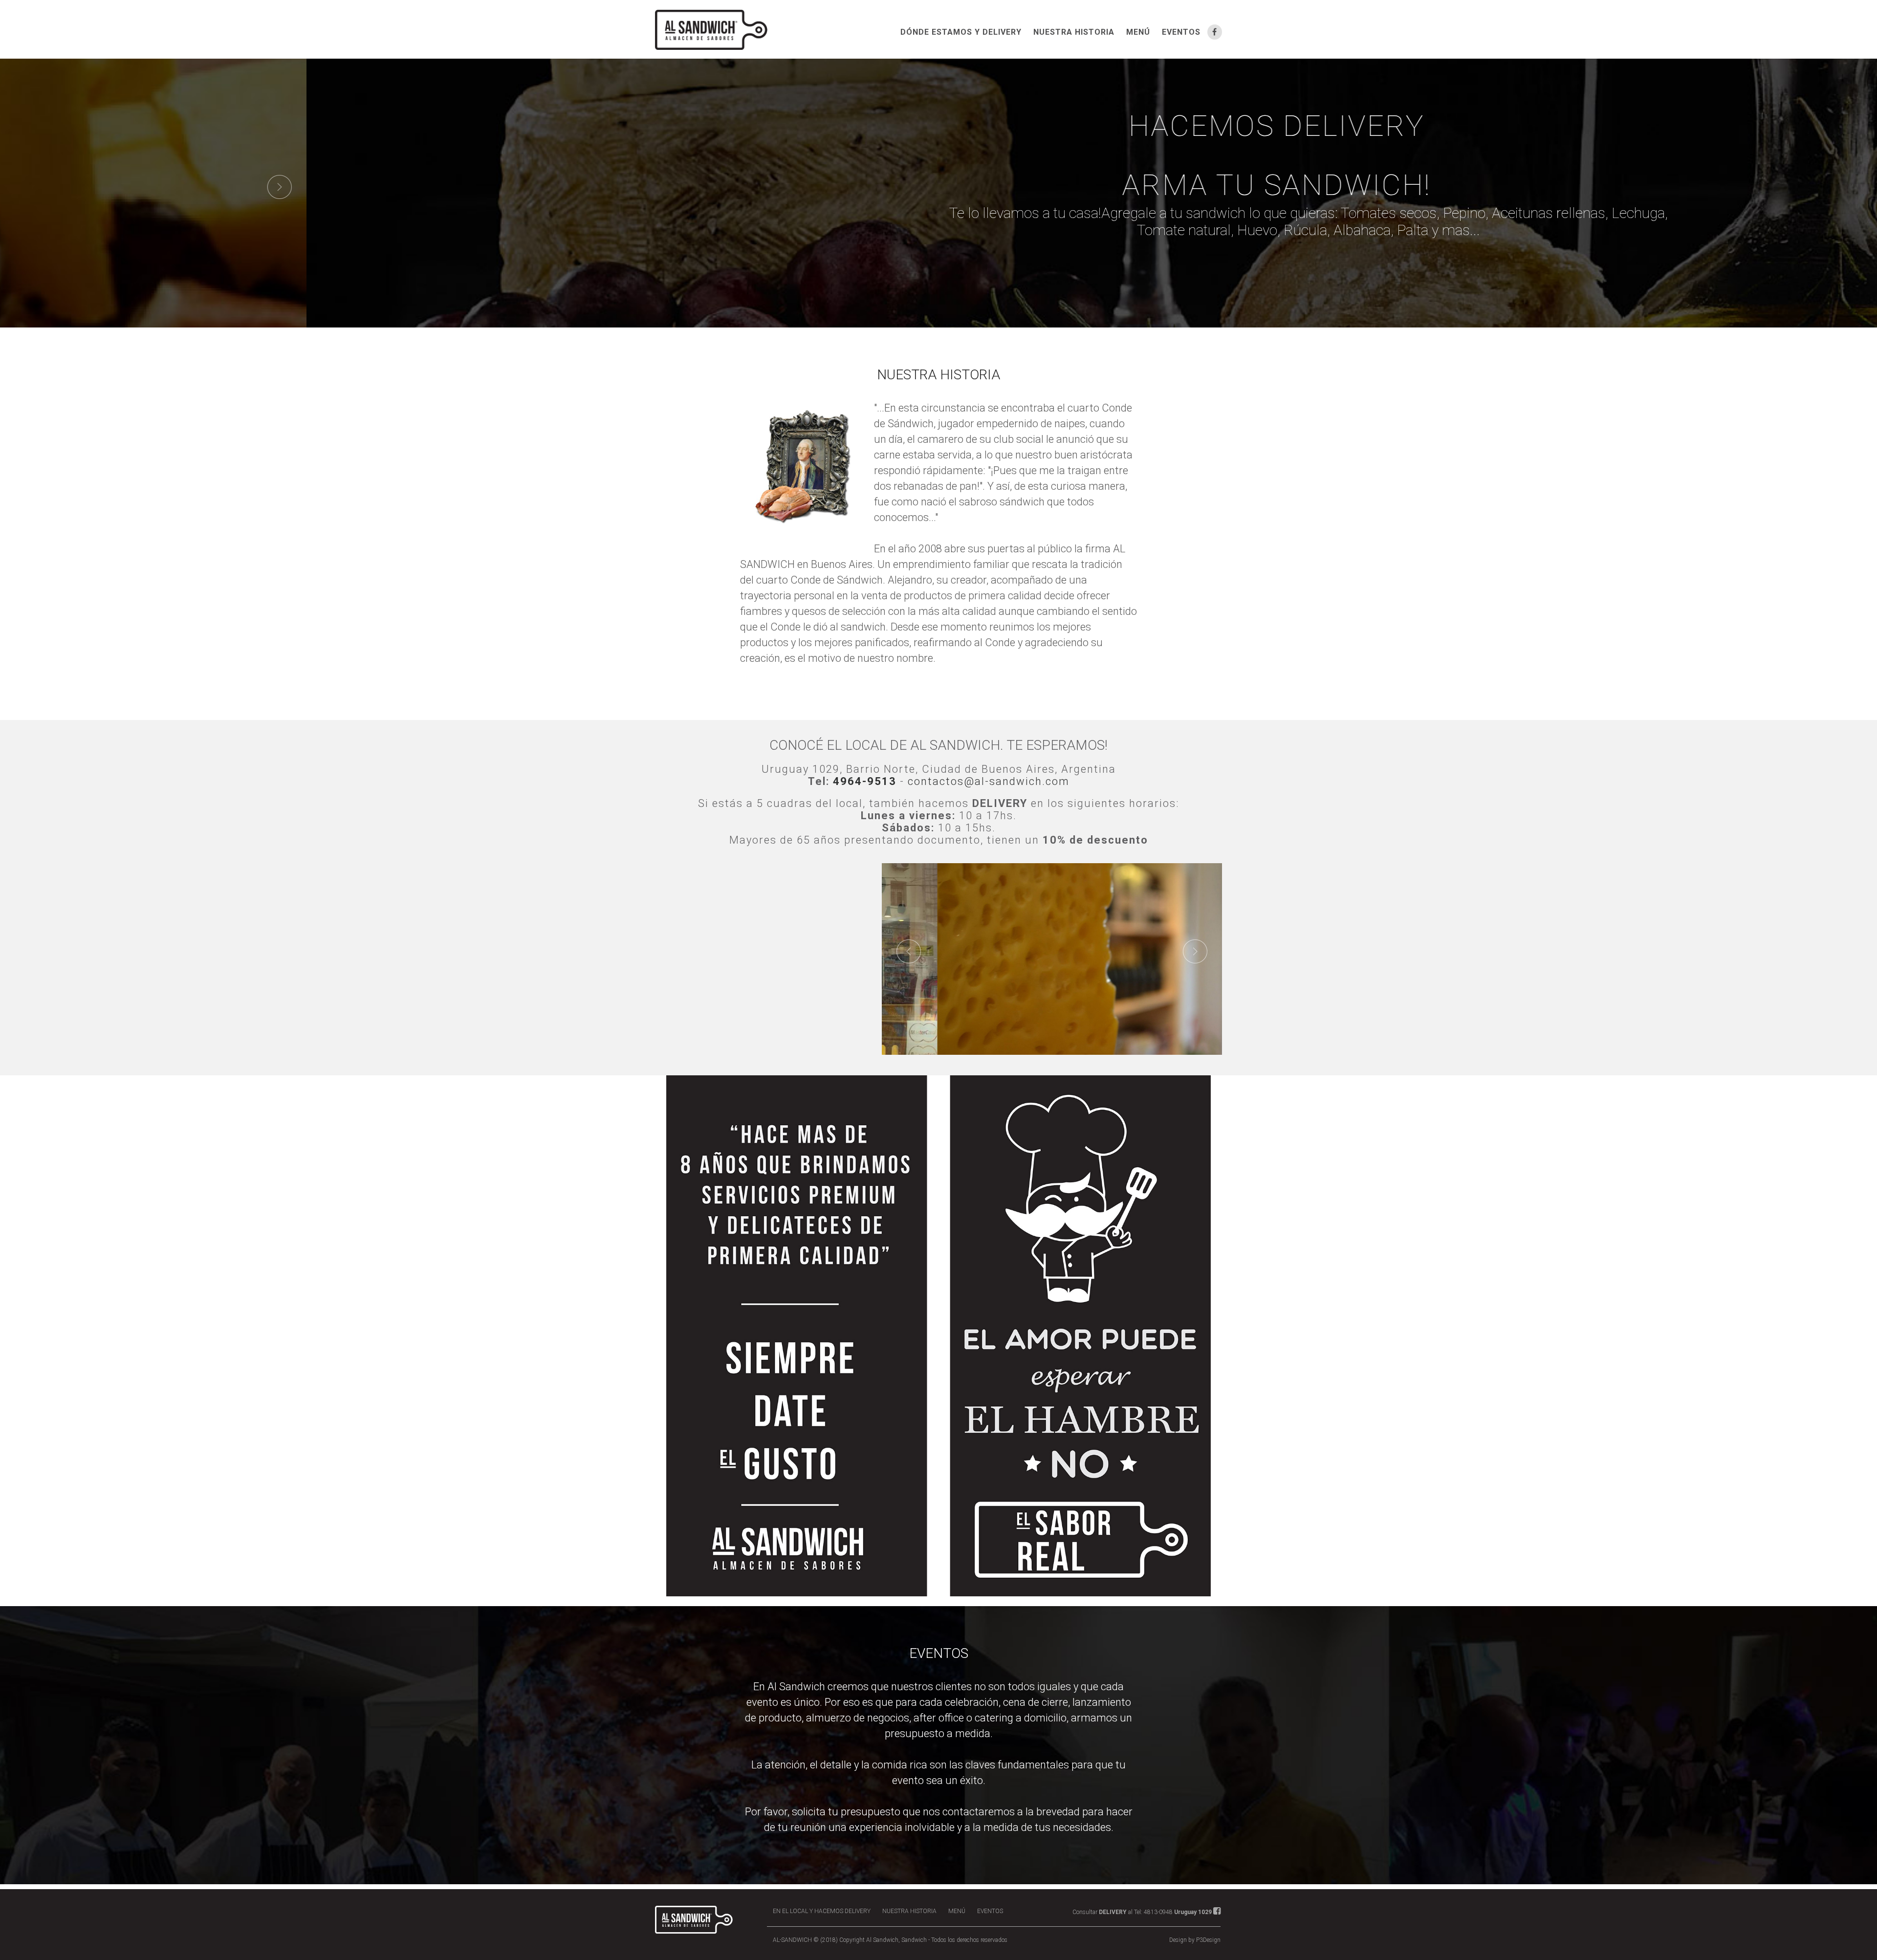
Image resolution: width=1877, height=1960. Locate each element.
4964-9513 (865, 781)
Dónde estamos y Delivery (961, 32)
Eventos (1181, 32)
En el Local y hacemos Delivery (822, 1911)
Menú (1138, 32)
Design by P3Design (1195, 1940)
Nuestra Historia (1074, 32)
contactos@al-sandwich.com (989, 781)
